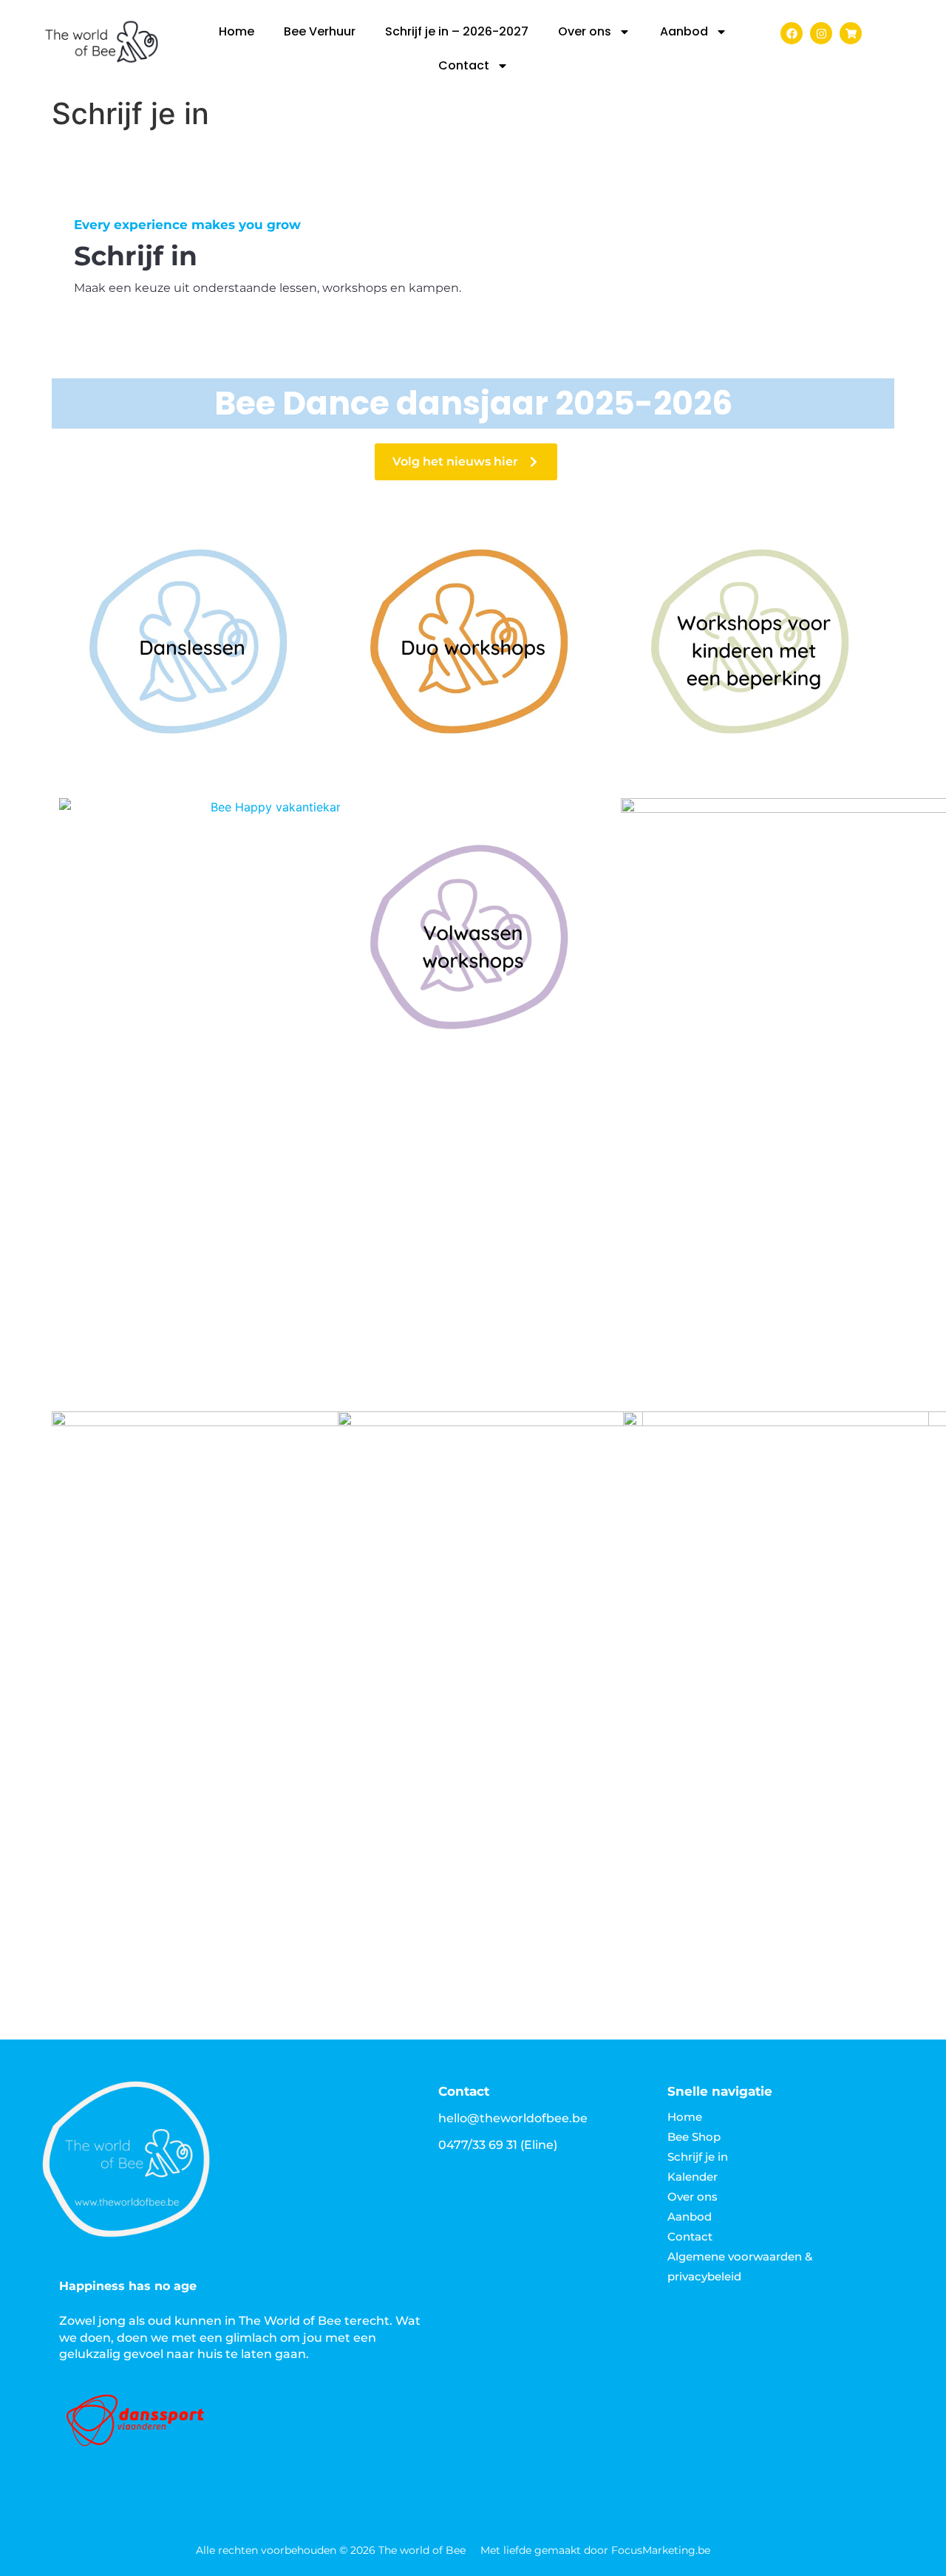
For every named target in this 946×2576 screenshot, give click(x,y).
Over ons (585, 31)
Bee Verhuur (320, 31)
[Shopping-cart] (851, 33)
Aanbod (684, 31)
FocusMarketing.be (661, 2550)
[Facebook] (792, 33)
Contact (464, 65)
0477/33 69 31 (478, 2145)
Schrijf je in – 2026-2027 (457, 31)
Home (236, 31)
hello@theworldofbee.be (513, 2118)
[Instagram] (821, 33)
